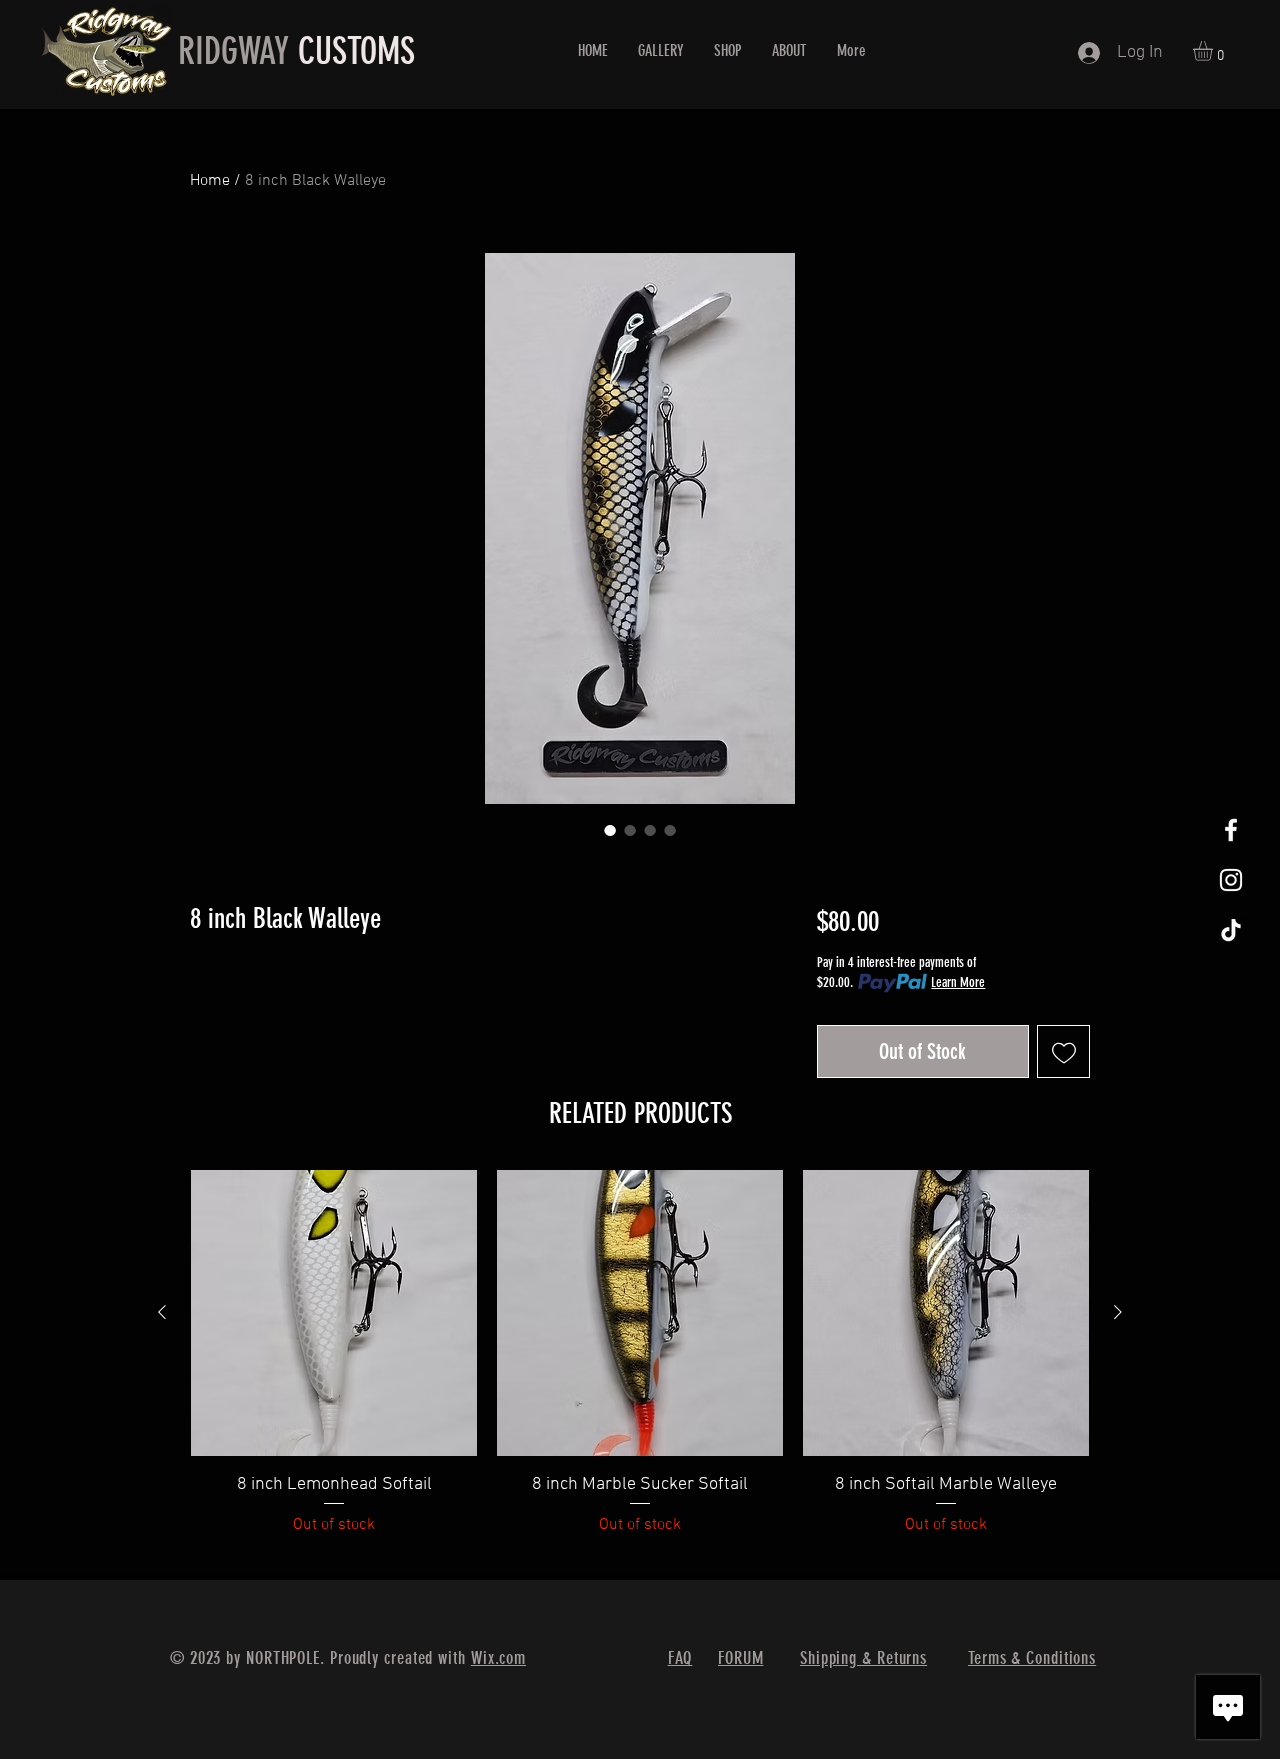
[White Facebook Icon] (1231, 830)
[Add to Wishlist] (1063, 1051)
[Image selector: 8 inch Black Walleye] (610, 830)
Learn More (958, 982)
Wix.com (498, 1658)
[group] (640, 1366)
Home (210, 181)
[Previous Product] (162, 1312)
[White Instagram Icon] (1231, 880)
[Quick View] (334, 1313)
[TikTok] (1231, 930)
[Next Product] (1118, 1312)
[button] (1214, 51)
